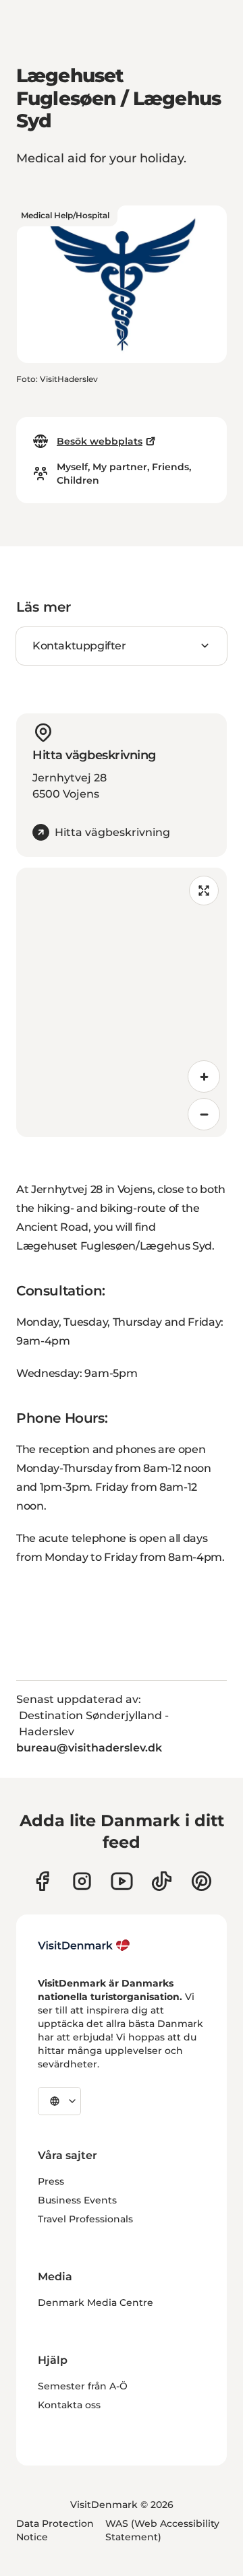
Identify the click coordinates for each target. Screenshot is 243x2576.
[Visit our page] (82, 1881)
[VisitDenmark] (84, 1945)
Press (51, 2181)
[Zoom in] (204, 1076)
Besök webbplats (100, 441)
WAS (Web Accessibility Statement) (162, 2530)
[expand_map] (204, 891)
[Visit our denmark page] (42, 1881)
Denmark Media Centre (96, 2303)
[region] (122, 1002)
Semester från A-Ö (83, 2386)
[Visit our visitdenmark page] (122, 1881)
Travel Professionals (85, 2219)
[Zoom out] (204, 1114)
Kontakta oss (69, 2405)
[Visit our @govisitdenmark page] (162, 1881)
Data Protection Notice (55, 2530)
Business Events (77, 2200)
